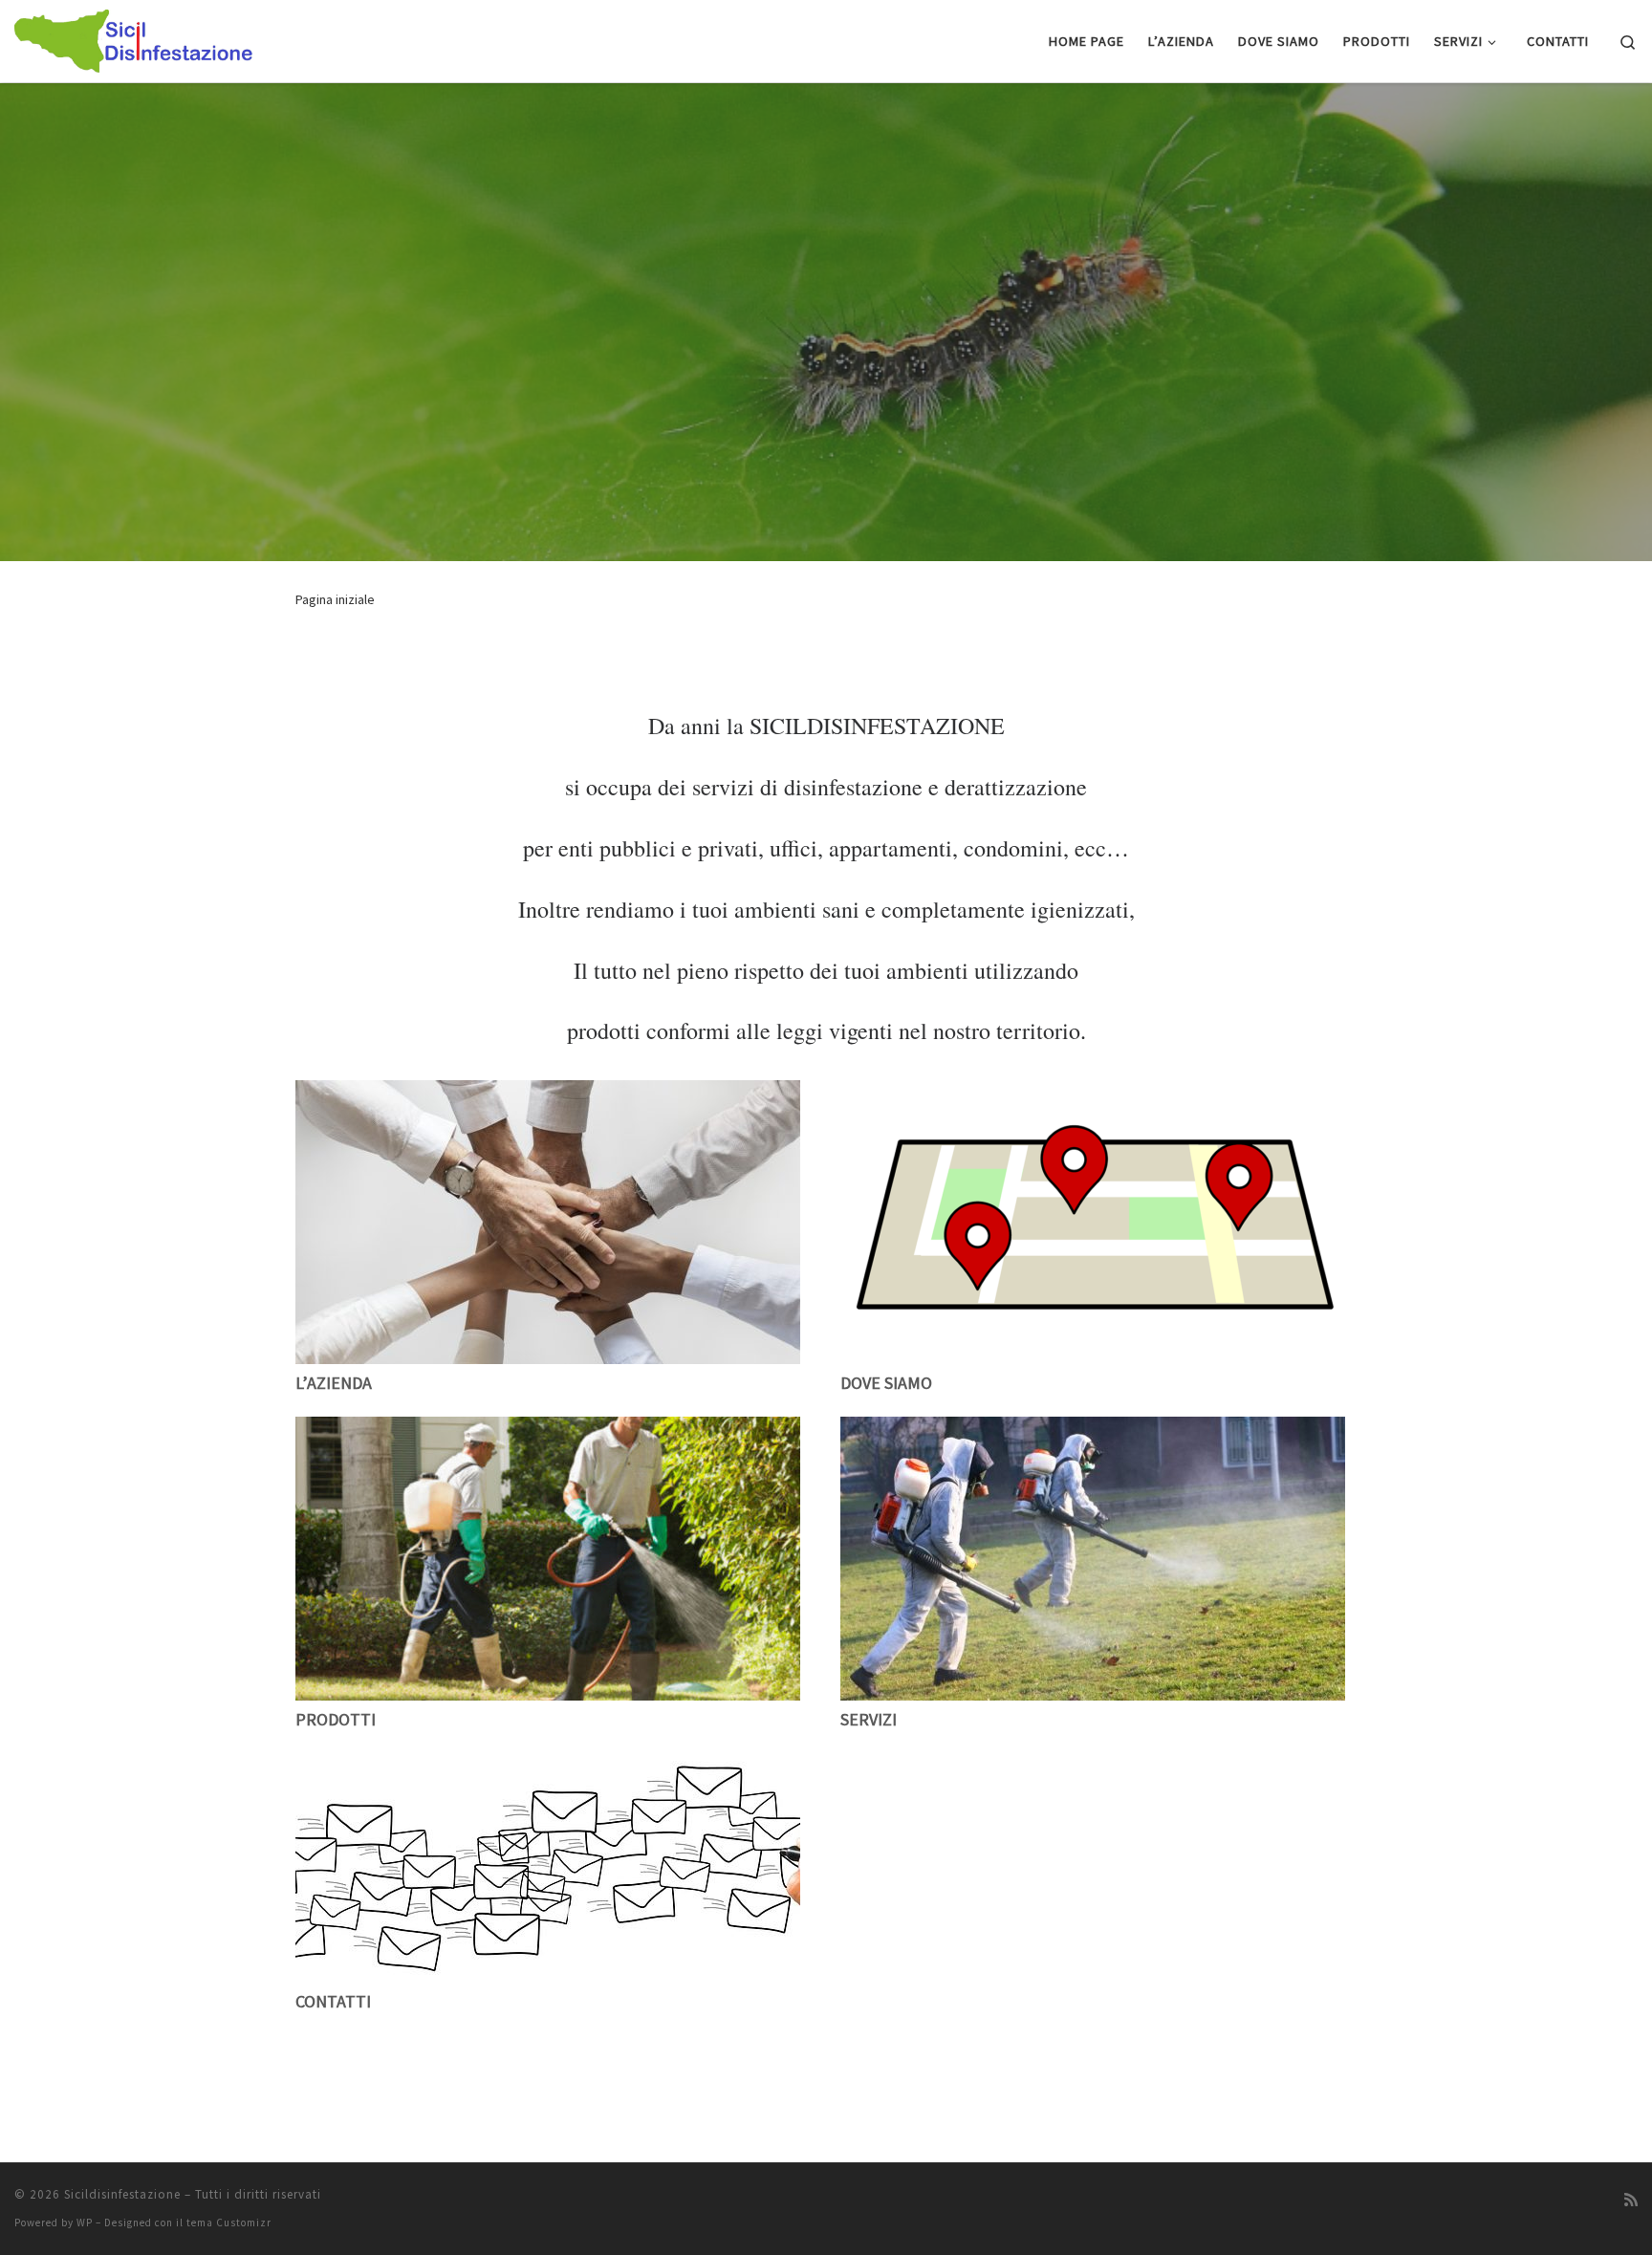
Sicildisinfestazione (122, 2194)
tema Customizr (229, 2222)
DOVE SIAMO (886, 1383)
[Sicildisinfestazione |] (134, 38)
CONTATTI (333, 2001)
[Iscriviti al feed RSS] (1631, 2200)
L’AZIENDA (334, 1383)
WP (85, 2222)
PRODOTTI (336, 1719)
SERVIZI (869, 1719)
